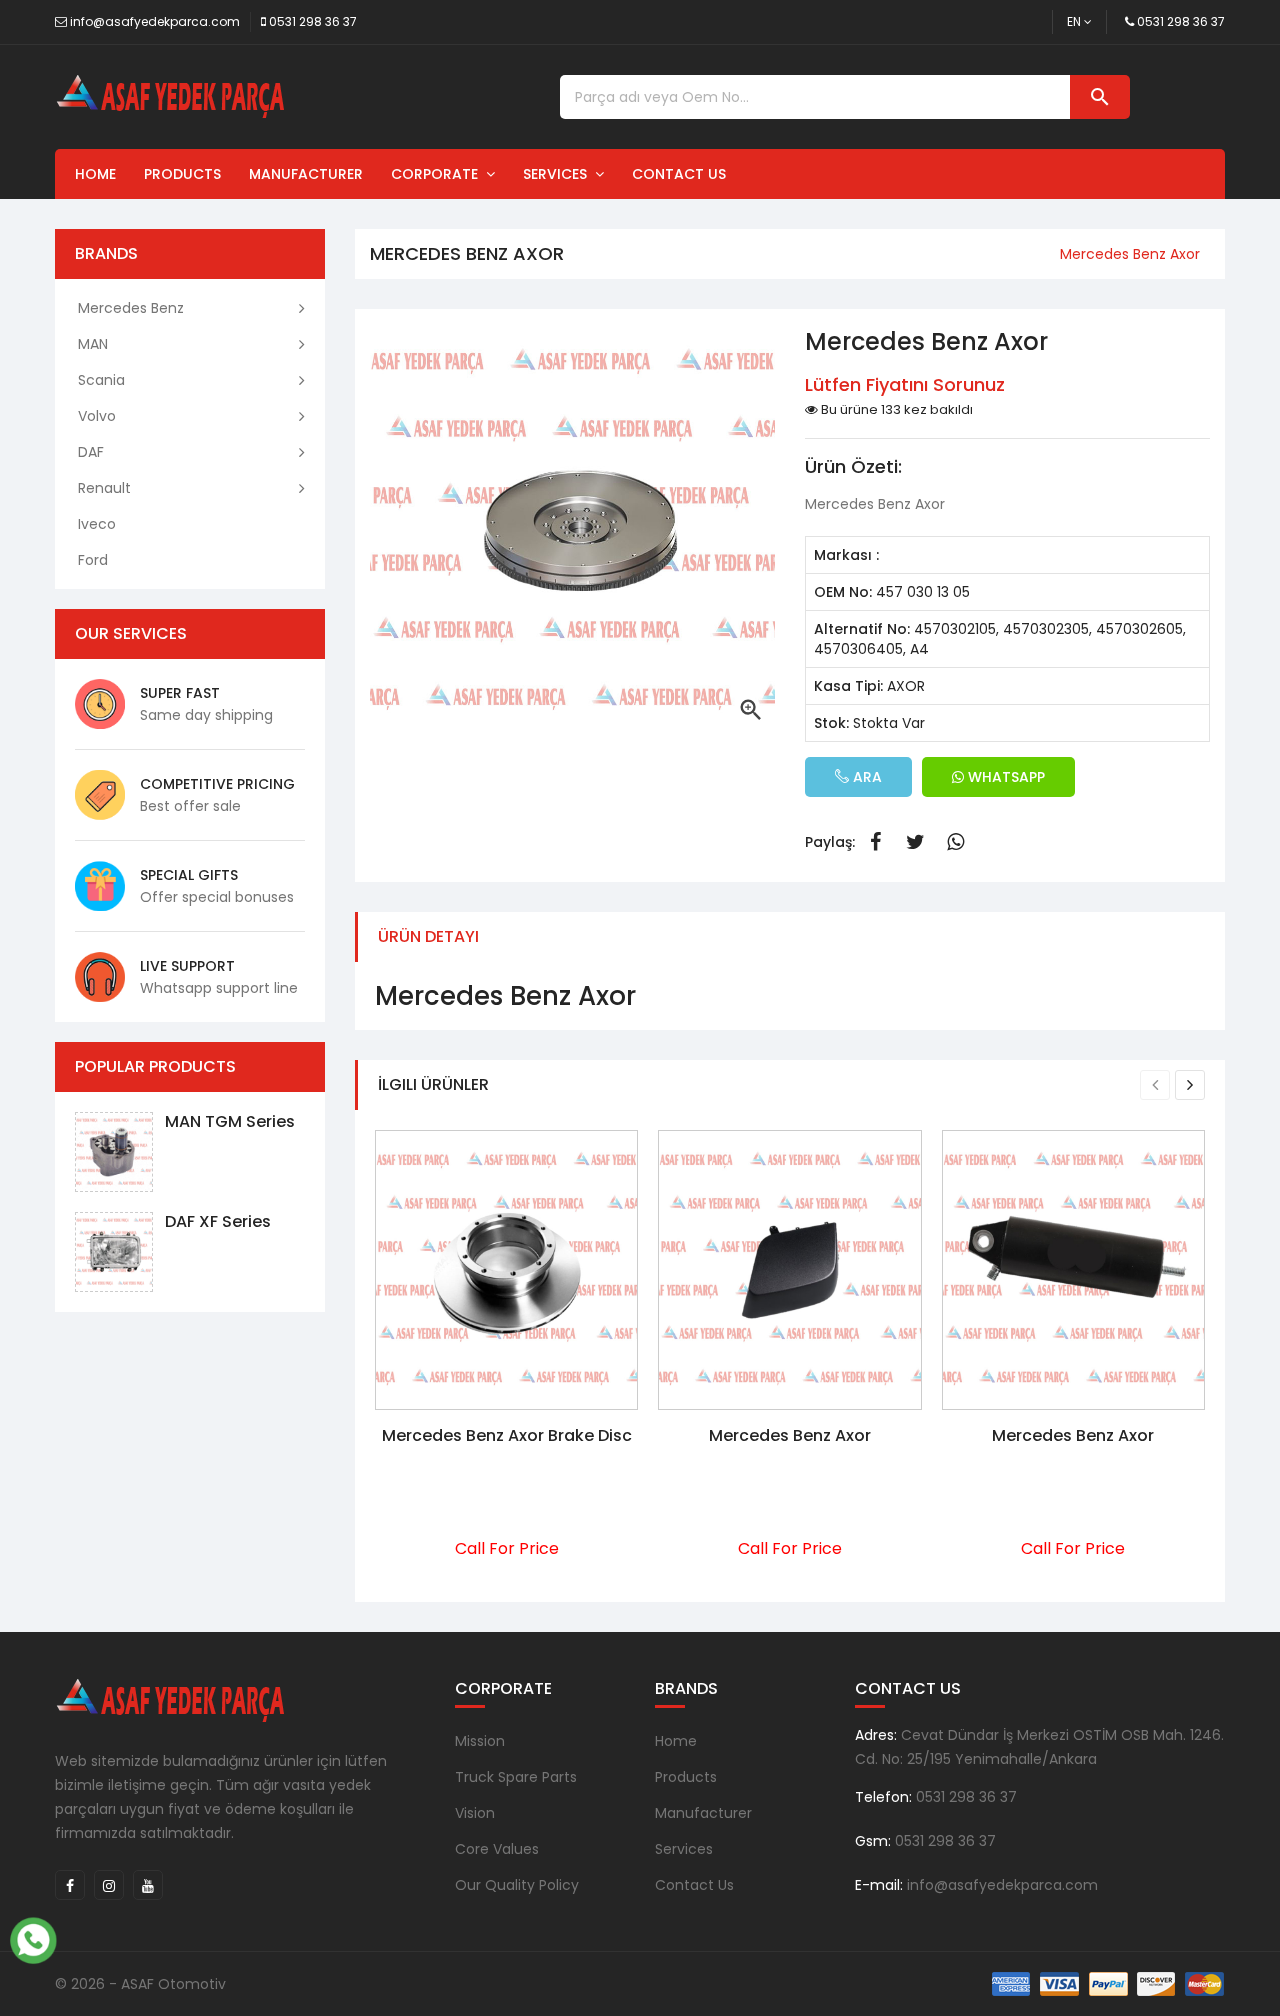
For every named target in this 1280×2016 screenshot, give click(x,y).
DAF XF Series (218, 1221)
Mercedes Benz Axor (790, 1435)
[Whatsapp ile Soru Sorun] (33, 1938)
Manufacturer (306, 174)
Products (182, 174)
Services (559, 174)
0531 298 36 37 (313, 21)
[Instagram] (109, 1885)
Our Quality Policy (517, 1885)
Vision (475, 1813)
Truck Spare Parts (516, 1777)
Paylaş (875, 842)
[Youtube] (148, 1885)
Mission (480, 1741)
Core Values (497, 1849)
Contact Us (679, 174)
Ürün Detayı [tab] (428, 936)
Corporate (438, 174)
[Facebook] (70, 1885)
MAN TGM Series (230, 1121)
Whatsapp (955, 842)
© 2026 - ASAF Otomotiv (140, 1984)
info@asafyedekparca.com (155, 21)
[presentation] (1155, 1085)
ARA (865, 777)
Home (95, 174)
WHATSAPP (1004, 777)
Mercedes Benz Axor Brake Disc (507, 1435)
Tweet (915, 842)
